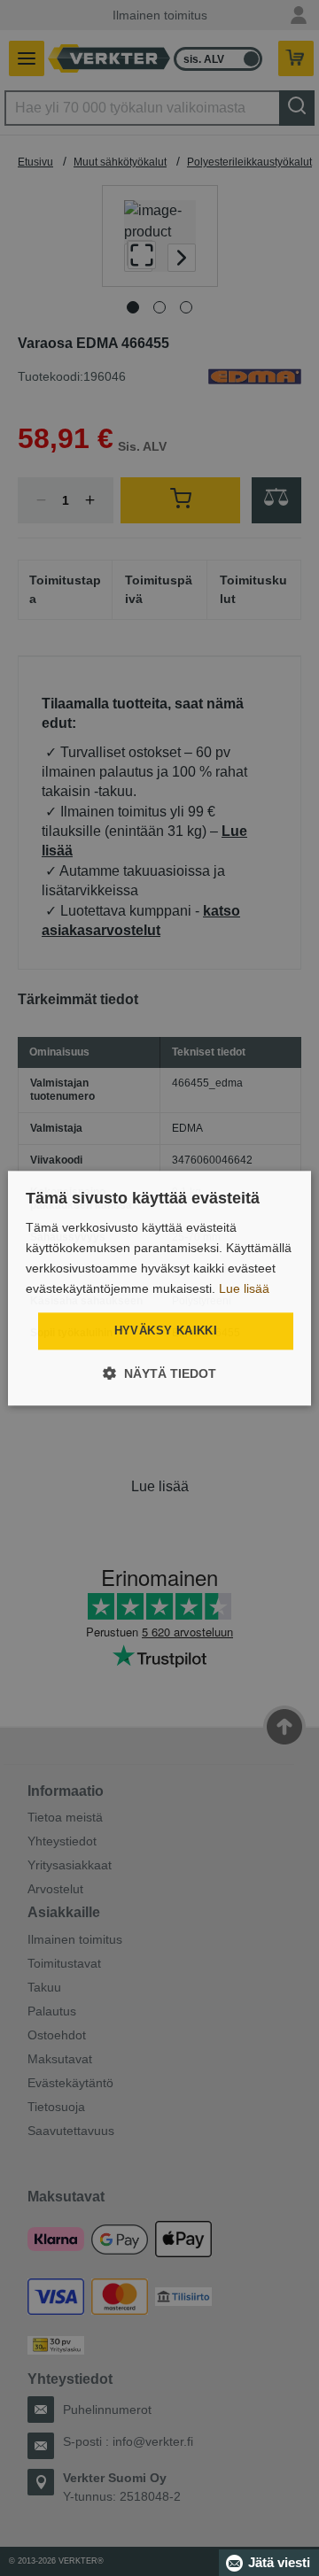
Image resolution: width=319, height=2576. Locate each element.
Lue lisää (244, 1288)
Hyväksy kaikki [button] (166, 1331)
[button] (159, 1373)
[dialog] (159, 1288)
